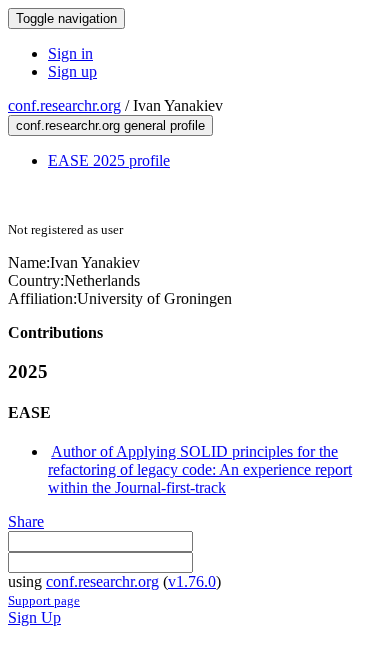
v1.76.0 (192, 581)
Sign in (70, 53)
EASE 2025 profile (109, 160)
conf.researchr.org (64, 105)
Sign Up (34, 617)
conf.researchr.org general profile (110, 125)
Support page (44, 600)
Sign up (72, 71)
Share (26, 521)
